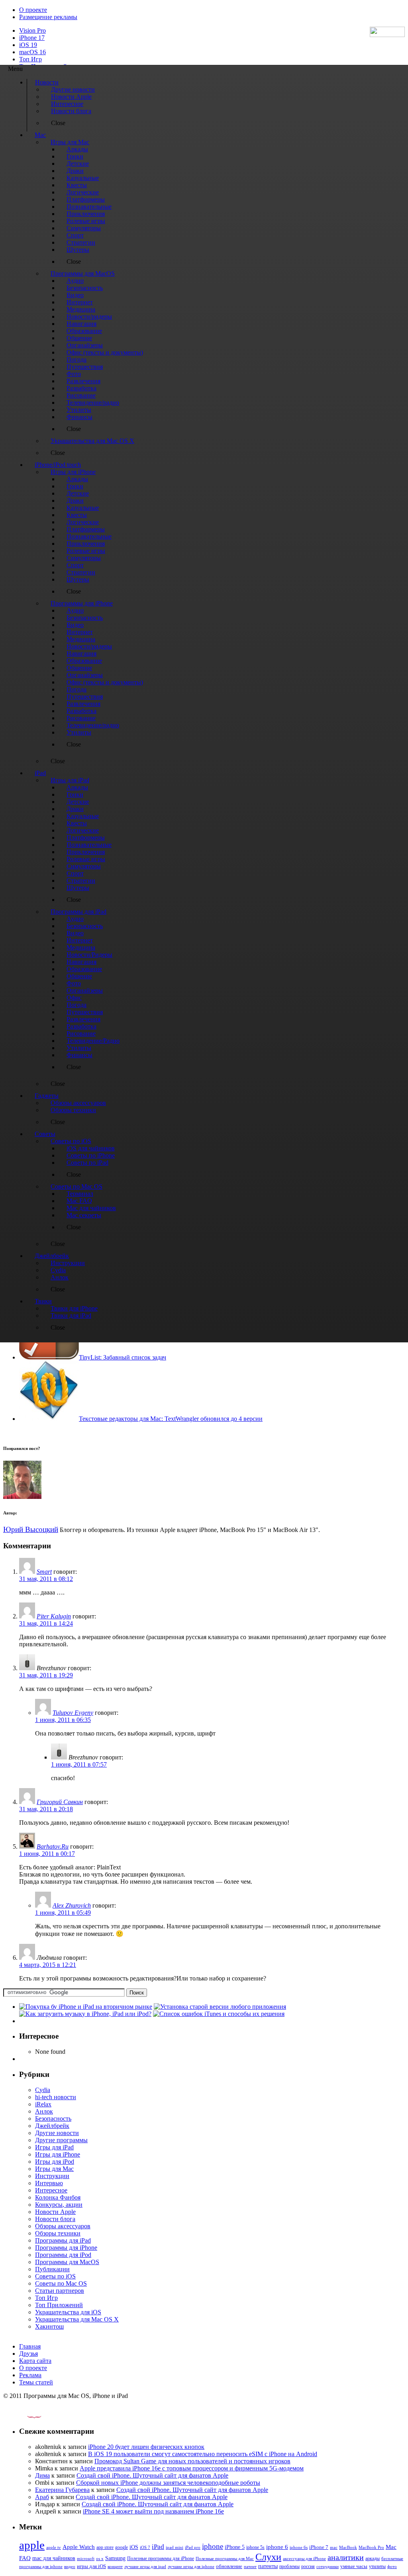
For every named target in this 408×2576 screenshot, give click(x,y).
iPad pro (193, 2547)
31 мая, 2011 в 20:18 (46, 1809)
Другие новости (57, 2133)
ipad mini (175, 2547)
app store (105, 2547)
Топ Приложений (59, 2305)
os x (100, 2558)
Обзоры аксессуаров (63, 2226)
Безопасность (53, 2119)
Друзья (28, 2354)
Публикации (52, 2269)
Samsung (115, 2558)
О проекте (33, 10)
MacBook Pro (371, 2547)
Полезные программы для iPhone (161, 2558)
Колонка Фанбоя (58, 2197)
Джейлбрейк (52, 2126)
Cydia (43, 2090)
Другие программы (61, 2140)
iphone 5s (255, 2547)
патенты (268, 2566)
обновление (229, 2566)
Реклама (30, 2375)
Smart (44, 1572)
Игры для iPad (54, 2147)
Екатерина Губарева (62, 2490)
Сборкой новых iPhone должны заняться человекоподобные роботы (168, 2483)
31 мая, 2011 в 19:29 (46, 1675)
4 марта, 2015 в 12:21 (48, 1965)
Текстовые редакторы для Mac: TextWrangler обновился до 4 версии (171, 1419)
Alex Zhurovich (72, 1905)
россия (308, 2566)
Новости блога (55, 2219)
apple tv (54, 2547)
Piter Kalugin (54, 1616)
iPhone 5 (235, 2547)
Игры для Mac (54, 2169)
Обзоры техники (58, 2233)
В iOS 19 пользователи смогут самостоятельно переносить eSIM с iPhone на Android (203, 2454)
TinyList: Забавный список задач (123, 1357)
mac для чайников (54, 2558)
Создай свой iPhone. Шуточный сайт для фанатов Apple (152, 2475)
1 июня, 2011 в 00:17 (47, 1854)
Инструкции (52, 2176)
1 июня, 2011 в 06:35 (63, 1720)
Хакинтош (49, 2326)
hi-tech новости (56, 2097)
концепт (115, 2567)
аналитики (346, 2557)
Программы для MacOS (67, 2262)
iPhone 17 (32, 38)
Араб (42, 2497)
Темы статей (36, 2382)
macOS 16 (32, 52)
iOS (134, 2547)
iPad (158, 2547)
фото (392, 2566)
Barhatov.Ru (53, 1846)
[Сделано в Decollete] (27, 2416)
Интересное (51, 2190)
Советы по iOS (55, 2276)
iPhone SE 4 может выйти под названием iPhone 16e (153, 2511)
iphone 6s (299, 2547)
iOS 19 (28, 45)
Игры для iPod (55, 2162)
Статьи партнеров (60, 2291)
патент (250, 2566)
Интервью (49, 2183)
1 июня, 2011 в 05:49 (63, 1913)
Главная (30, 2346)
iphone (213, 2546)
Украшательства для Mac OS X (77, 2319)
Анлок (44, 2111)
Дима (42, 2475)
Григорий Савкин (60, 1802)
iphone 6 (277, 2547)
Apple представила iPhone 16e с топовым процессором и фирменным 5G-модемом (192, 2468)
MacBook (348, 2548)
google (122, 2548)
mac (334, 2547)
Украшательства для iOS (68, 2312)
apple (32, 2545)
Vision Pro (32, 30)
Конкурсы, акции (59, 2205)
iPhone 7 (319, 2547)
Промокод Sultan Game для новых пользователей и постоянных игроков (192, 2461)
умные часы (354, 2566)
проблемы (289, 2566)
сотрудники (328, 2566)
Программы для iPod (63, 2255)
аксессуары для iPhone (304, 2558)
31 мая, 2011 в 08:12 (46, 1579)
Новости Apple (55, 2212)
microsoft (86, 2559)
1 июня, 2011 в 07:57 (79, 1764)
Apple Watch (79, 2547)
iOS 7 (145, 2547)
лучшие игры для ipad (145, 2566)
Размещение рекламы (48, 17)
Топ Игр (30, 59)
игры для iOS (91, 2566)
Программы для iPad (63, 2240)
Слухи (268, 2557)
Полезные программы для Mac (225, 2558)
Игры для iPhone (58, 2154)
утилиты (377, 2566)
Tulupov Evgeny (73, 1713)
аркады (373, 2558)
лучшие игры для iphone (191, 2566)
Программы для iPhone (66, 2248)
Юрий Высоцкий (31, 1529)
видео (70, 2566)
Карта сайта (35, 2361)
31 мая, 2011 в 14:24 (46, 1623)
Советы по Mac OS (61, 2283)
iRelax (43, 2104)
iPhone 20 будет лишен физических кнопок (146, 2447)
